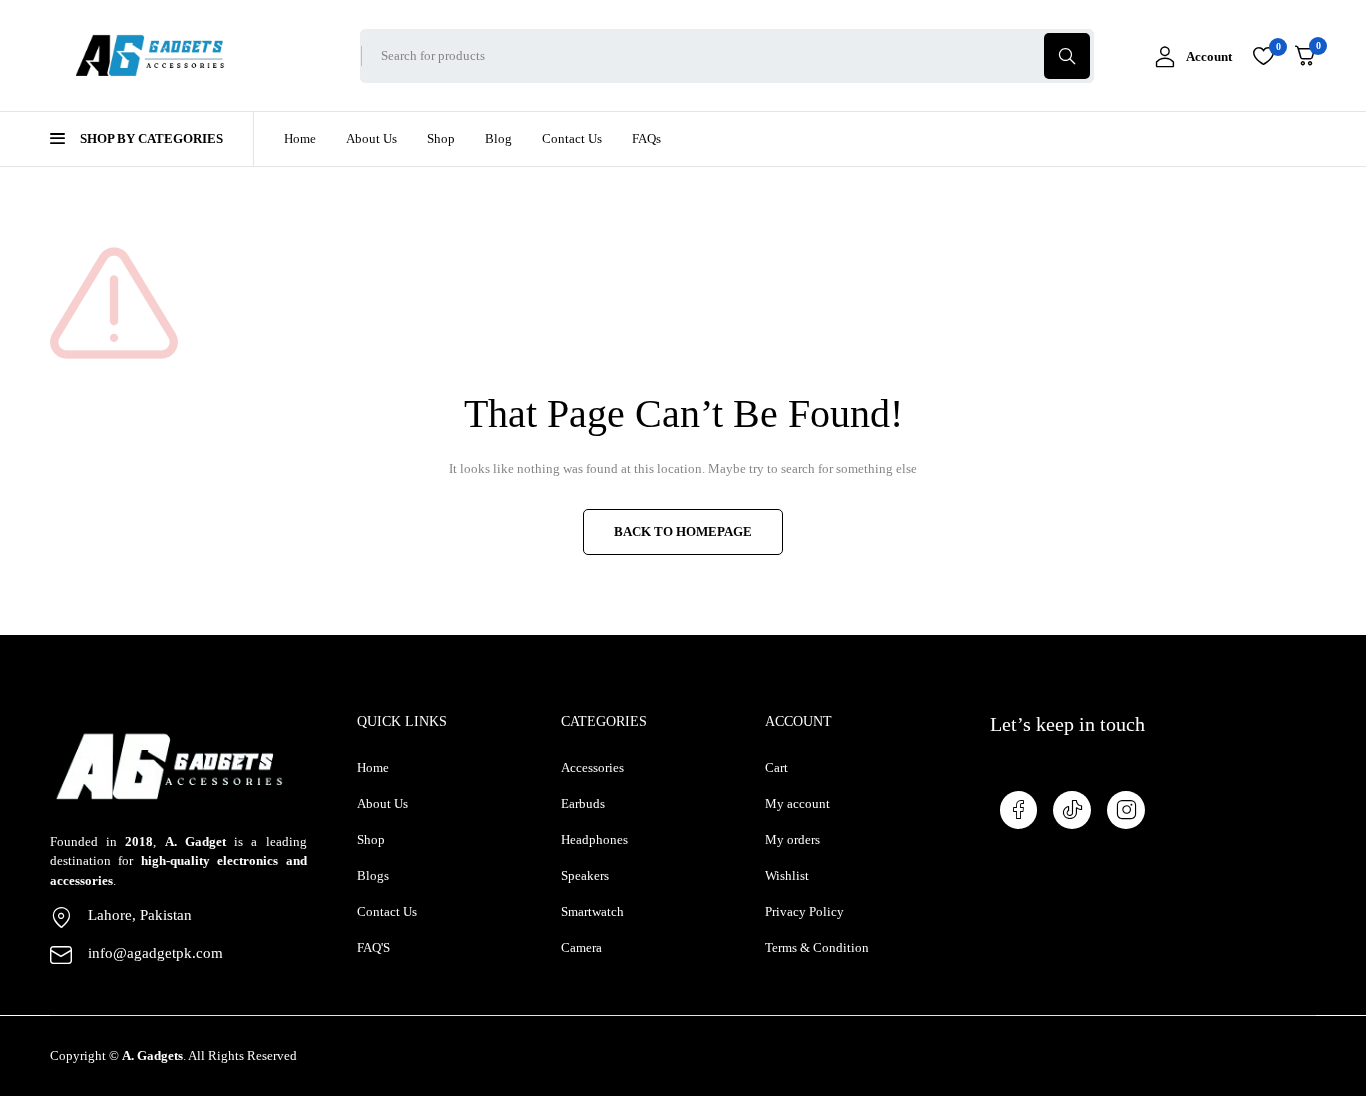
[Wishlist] (1263, 56)
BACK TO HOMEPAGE (683, 531)
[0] (1305, 55)
